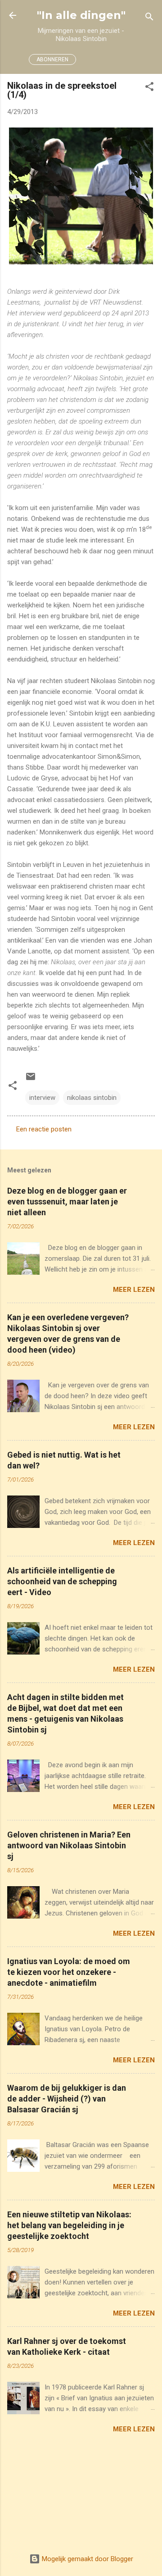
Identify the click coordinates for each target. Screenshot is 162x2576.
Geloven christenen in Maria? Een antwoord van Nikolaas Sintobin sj (69, 1845)
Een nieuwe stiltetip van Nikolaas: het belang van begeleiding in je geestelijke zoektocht (69, 2225)
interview (42, 1098)
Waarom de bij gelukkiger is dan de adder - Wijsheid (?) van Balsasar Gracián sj (67, 2099)
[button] (149, 88)
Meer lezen (134, 1290)
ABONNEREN (52, 59)
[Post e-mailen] (31, 1080)
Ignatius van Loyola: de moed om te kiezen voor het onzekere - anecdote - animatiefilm (69, 1972)
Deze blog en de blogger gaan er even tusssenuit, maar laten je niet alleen (67, 1201)
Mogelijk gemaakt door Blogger (87, 2559)
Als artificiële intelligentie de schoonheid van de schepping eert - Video (62, 1581)
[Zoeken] (149, 18)
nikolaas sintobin (92, 1098)
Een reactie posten (44, 1129)
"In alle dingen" (81, 15)
